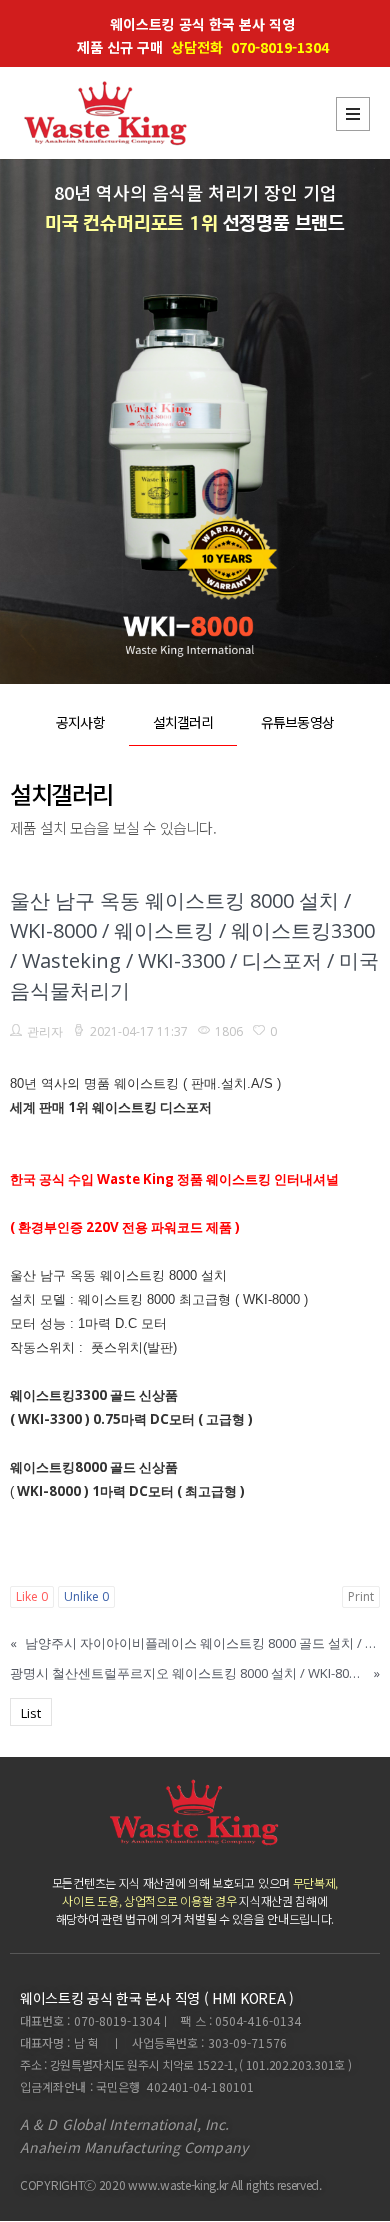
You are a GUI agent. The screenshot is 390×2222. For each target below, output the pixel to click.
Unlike (86, 1596)
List (31, 1713)
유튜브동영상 (297, 722)
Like (32, 1596)
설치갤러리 (183, 722)
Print (361, 1596)
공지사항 (80, 722)
